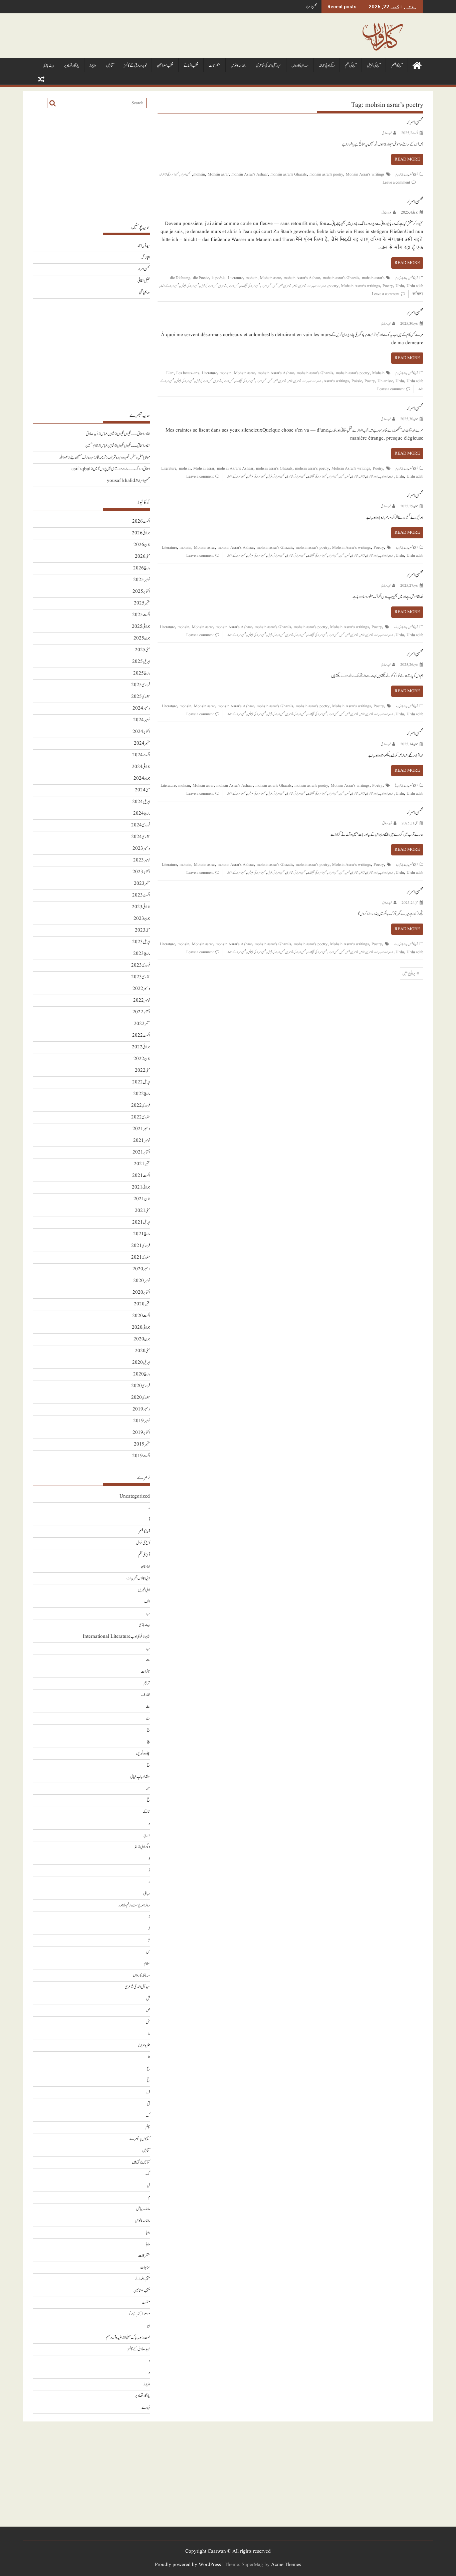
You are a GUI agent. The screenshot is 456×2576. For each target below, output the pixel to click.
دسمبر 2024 (141, 708)
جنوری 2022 (141, 1117)
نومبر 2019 (142, 1421)
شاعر (295, 286)
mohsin (199, 174)
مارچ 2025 (142, 673)
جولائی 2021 (141, 1187)
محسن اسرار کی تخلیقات (250, 286)
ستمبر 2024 (142, 743)
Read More (407, 159)
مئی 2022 (142, 1071)
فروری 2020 (141, 1386)
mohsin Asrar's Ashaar (250, 174)
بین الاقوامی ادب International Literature (116, 1637)
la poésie (218, 278)
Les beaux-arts (188, 373)
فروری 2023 (141, 965)
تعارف (146, 1695)
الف (147, 1602)
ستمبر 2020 (142, 1304)
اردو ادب (316, 286)
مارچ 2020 (142, 1374)
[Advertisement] (91, 165)
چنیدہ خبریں (143, 1753)
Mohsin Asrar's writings (365, 174)
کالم (148, 2127)
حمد (148, 1788)
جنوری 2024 (141, 837)
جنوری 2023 (141, 977)
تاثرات (145, 1672)
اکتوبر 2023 (141, 872)
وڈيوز (93, 66)
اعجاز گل (145, 257)
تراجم (147, 1683)
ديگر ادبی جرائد (327, 66)
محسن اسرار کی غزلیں (190, 286)
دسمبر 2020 (141, 1269)
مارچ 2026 (142, 568)
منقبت (146, 2302)
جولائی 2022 (141, 1047)
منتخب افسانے (191, 66)
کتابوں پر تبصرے (140, 2139)
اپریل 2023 (141, 942)
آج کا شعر (397, 66)
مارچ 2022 (142, 1094)
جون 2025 (142, 638)
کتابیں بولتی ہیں (141, 2162)
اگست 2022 (141, 1036)
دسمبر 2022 (141, 989)
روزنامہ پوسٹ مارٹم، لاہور (134, 1905)
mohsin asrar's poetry (326, 174)
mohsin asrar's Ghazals (289, 174)
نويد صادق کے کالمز (135, 66)
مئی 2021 (142, 1211)
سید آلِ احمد (144, 246)
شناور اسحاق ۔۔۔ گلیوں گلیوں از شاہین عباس (125, 434)
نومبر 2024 (142, 720)
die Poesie (201, 278)
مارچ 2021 (142, 1234)
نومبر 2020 (142, 1281)
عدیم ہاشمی (144, 293)
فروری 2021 (141, 1246)
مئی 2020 (142, 1351)
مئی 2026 (142, 557)
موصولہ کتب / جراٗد (139, 2314)
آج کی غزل (374, 66)
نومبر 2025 (142, 580)
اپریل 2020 (141, 1363)
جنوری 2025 (141, 697)
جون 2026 (142, 545)
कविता (418, 294)
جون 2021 (142, 1199)
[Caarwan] (417, 65)
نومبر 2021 (142, 1141)
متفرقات (214, 66)
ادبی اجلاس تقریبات (138, 1578)
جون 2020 (142, 1339)
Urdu (400, 286)
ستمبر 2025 (142, 603)
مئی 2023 (142, 930)
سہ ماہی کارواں (300, 66)
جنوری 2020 (141, 1398)
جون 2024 (142, 779)
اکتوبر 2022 (141, 1012)
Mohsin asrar (218, 174)
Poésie (357, 381)
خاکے (146, 1812)
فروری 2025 (141, 685)
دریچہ (146, 1835)
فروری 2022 (141, 1106)
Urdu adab (415, 286)
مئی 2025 (142, 650)
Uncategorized (135, 1496)
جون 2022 (142, 1059)
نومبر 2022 (142, 1000)
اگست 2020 (141, 1316)
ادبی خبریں (144, 1590)
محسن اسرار (311, 7)
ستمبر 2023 (142, 884)
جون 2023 (142, 919)
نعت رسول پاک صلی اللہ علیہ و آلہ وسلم (128, 2338)
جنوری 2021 (141, 1257)
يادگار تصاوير (72, 66)
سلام (147, 1964)
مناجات (145, 2267)
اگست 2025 (141, 615)
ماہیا (148, 2232)
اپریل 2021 (141, 1222)
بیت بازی (48, 66)
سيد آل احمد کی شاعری (269, 66)
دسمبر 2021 (141, 1129)
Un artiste (385, 381)
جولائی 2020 (141, 1328)
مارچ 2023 (142, 954)
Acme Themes (286, 2565)
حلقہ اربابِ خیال (140, 1777)
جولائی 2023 (141, 907)
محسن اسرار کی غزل (209, 286)
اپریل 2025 (141, 662)
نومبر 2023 (142, 860)
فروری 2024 (141, 825)
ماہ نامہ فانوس (238, 66)
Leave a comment (396, 182)
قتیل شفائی (144, 281)
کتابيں (110, 66)
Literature (236, 278)
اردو (324, 286)
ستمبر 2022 (142, 1024)
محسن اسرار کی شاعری (169, 174)
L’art (170, 373)
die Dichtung (180, 278)
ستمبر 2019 (142, 1444)
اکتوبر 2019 (141, 1433)
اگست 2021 (141, 1176)
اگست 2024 (141, 755)
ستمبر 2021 (142, 1164)
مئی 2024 (142, 790)
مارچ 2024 (142, 814)
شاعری (288, 286)
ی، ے (146, 2408)
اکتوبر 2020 (141, 1293)
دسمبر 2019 (141, 1409)
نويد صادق (387, 133)
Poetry (388, 286)
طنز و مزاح (144, 2045)
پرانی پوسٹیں (409, 974)
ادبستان (145, 1567)
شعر (281, 286)
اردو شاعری (305, 286)
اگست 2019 (141, 1456)
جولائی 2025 (141, 627)
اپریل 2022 (141, 1082)
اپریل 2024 (141, 802)
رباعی (147, 1894)
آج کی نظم (351, 66)
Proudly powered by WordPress (188, 2565)
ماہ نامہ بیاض (143, 2209)
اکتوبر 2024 (141, 732)
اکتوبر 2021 (141, 1152)
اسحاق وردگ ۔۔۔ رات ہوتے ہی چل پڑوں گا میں (121, 469)
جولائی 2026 (141, 533)
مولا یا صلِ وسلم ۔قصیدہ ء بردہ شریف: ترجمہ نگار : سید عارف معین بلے (110, 457)
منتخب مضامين (165, 66)
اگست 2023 (141, 895)
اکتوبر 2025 (141, 592)
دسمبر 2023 (141, 849)
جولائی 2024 (141, 767)
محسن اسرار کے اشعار (169, 286)
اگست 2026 (141, 522)
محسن (275, 286)
